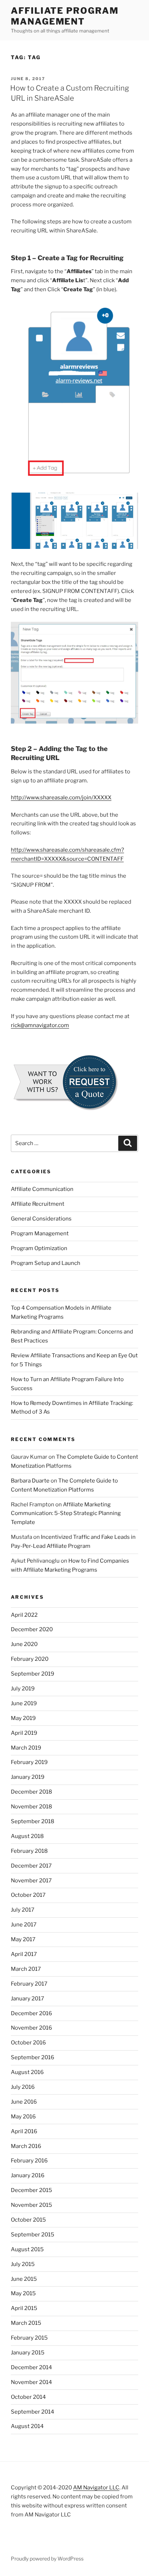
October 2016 (28, 2043)
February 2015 (29, 2338)
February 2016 (29, 2161)
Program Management (40, 1234)
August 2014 (27, 2426)
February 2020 (30, 1659)
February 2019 (29, 1762)
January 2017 (27, 1999)
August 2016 (27, 2072)
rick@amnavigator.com (40, 1025)
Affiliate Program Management (65, 16)
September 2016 (33, 2057)
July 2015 (23, 2264)
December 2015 (31, 2190)
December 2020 (32, 1629)
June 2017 (24, 1925)
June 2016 (24, 2102)
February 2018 (29, 1851)
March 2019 (26, 1748)
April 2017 (24, 1954)
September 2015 (33, 2235)
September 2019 (33, 1674)
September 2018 (33, 1821)
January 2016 (28, 2175)
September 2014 (33, 2412)
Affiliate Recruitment (38, 1204)
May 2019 (23, 1718)
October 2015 (28, 2220)
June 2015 (24, 2279)
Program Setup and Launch (46, 1263)
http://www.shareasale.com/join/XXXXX (61, 798)
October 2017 (28, 1895)
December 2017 (31, 1866)
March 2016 (26, 2146)
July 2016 (23, 2087)
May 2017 (23, 1939)
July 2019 (23, 1689)
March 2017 (26, 1969)
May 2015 (23, 2293)
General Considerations (41, 1219)
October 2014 (28, 2397)
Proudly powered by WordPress (47, 2558)
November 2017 (31, 1881)
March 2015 (26, 2323)
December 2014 (31, 2367)
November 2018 (31, 1807)
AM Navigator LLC (96, 2488)
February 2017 (29, 1984)
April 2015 (24, 2308)
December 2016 (31, 2013)
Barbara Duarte (30, 1481)
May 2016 (23, 2117)
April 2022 (24, 1615)
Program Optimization (39, 1248)
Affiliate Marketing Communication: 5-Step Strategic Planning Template (66, 1514)
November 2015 (31, 2205)
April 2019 (24, 1733)
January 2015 (28, 2353)
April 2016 (24, 2131)
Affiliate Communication (42, 1189)
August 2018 (27, 1836)
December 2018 (31, 1792)
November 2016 (31, 2028)
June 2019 (24, 1703)
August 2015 (27, 2249)
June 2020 (24, 1644)
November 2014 (31, 2382)
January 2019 (28, 1777)
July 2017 (23, 1910)
